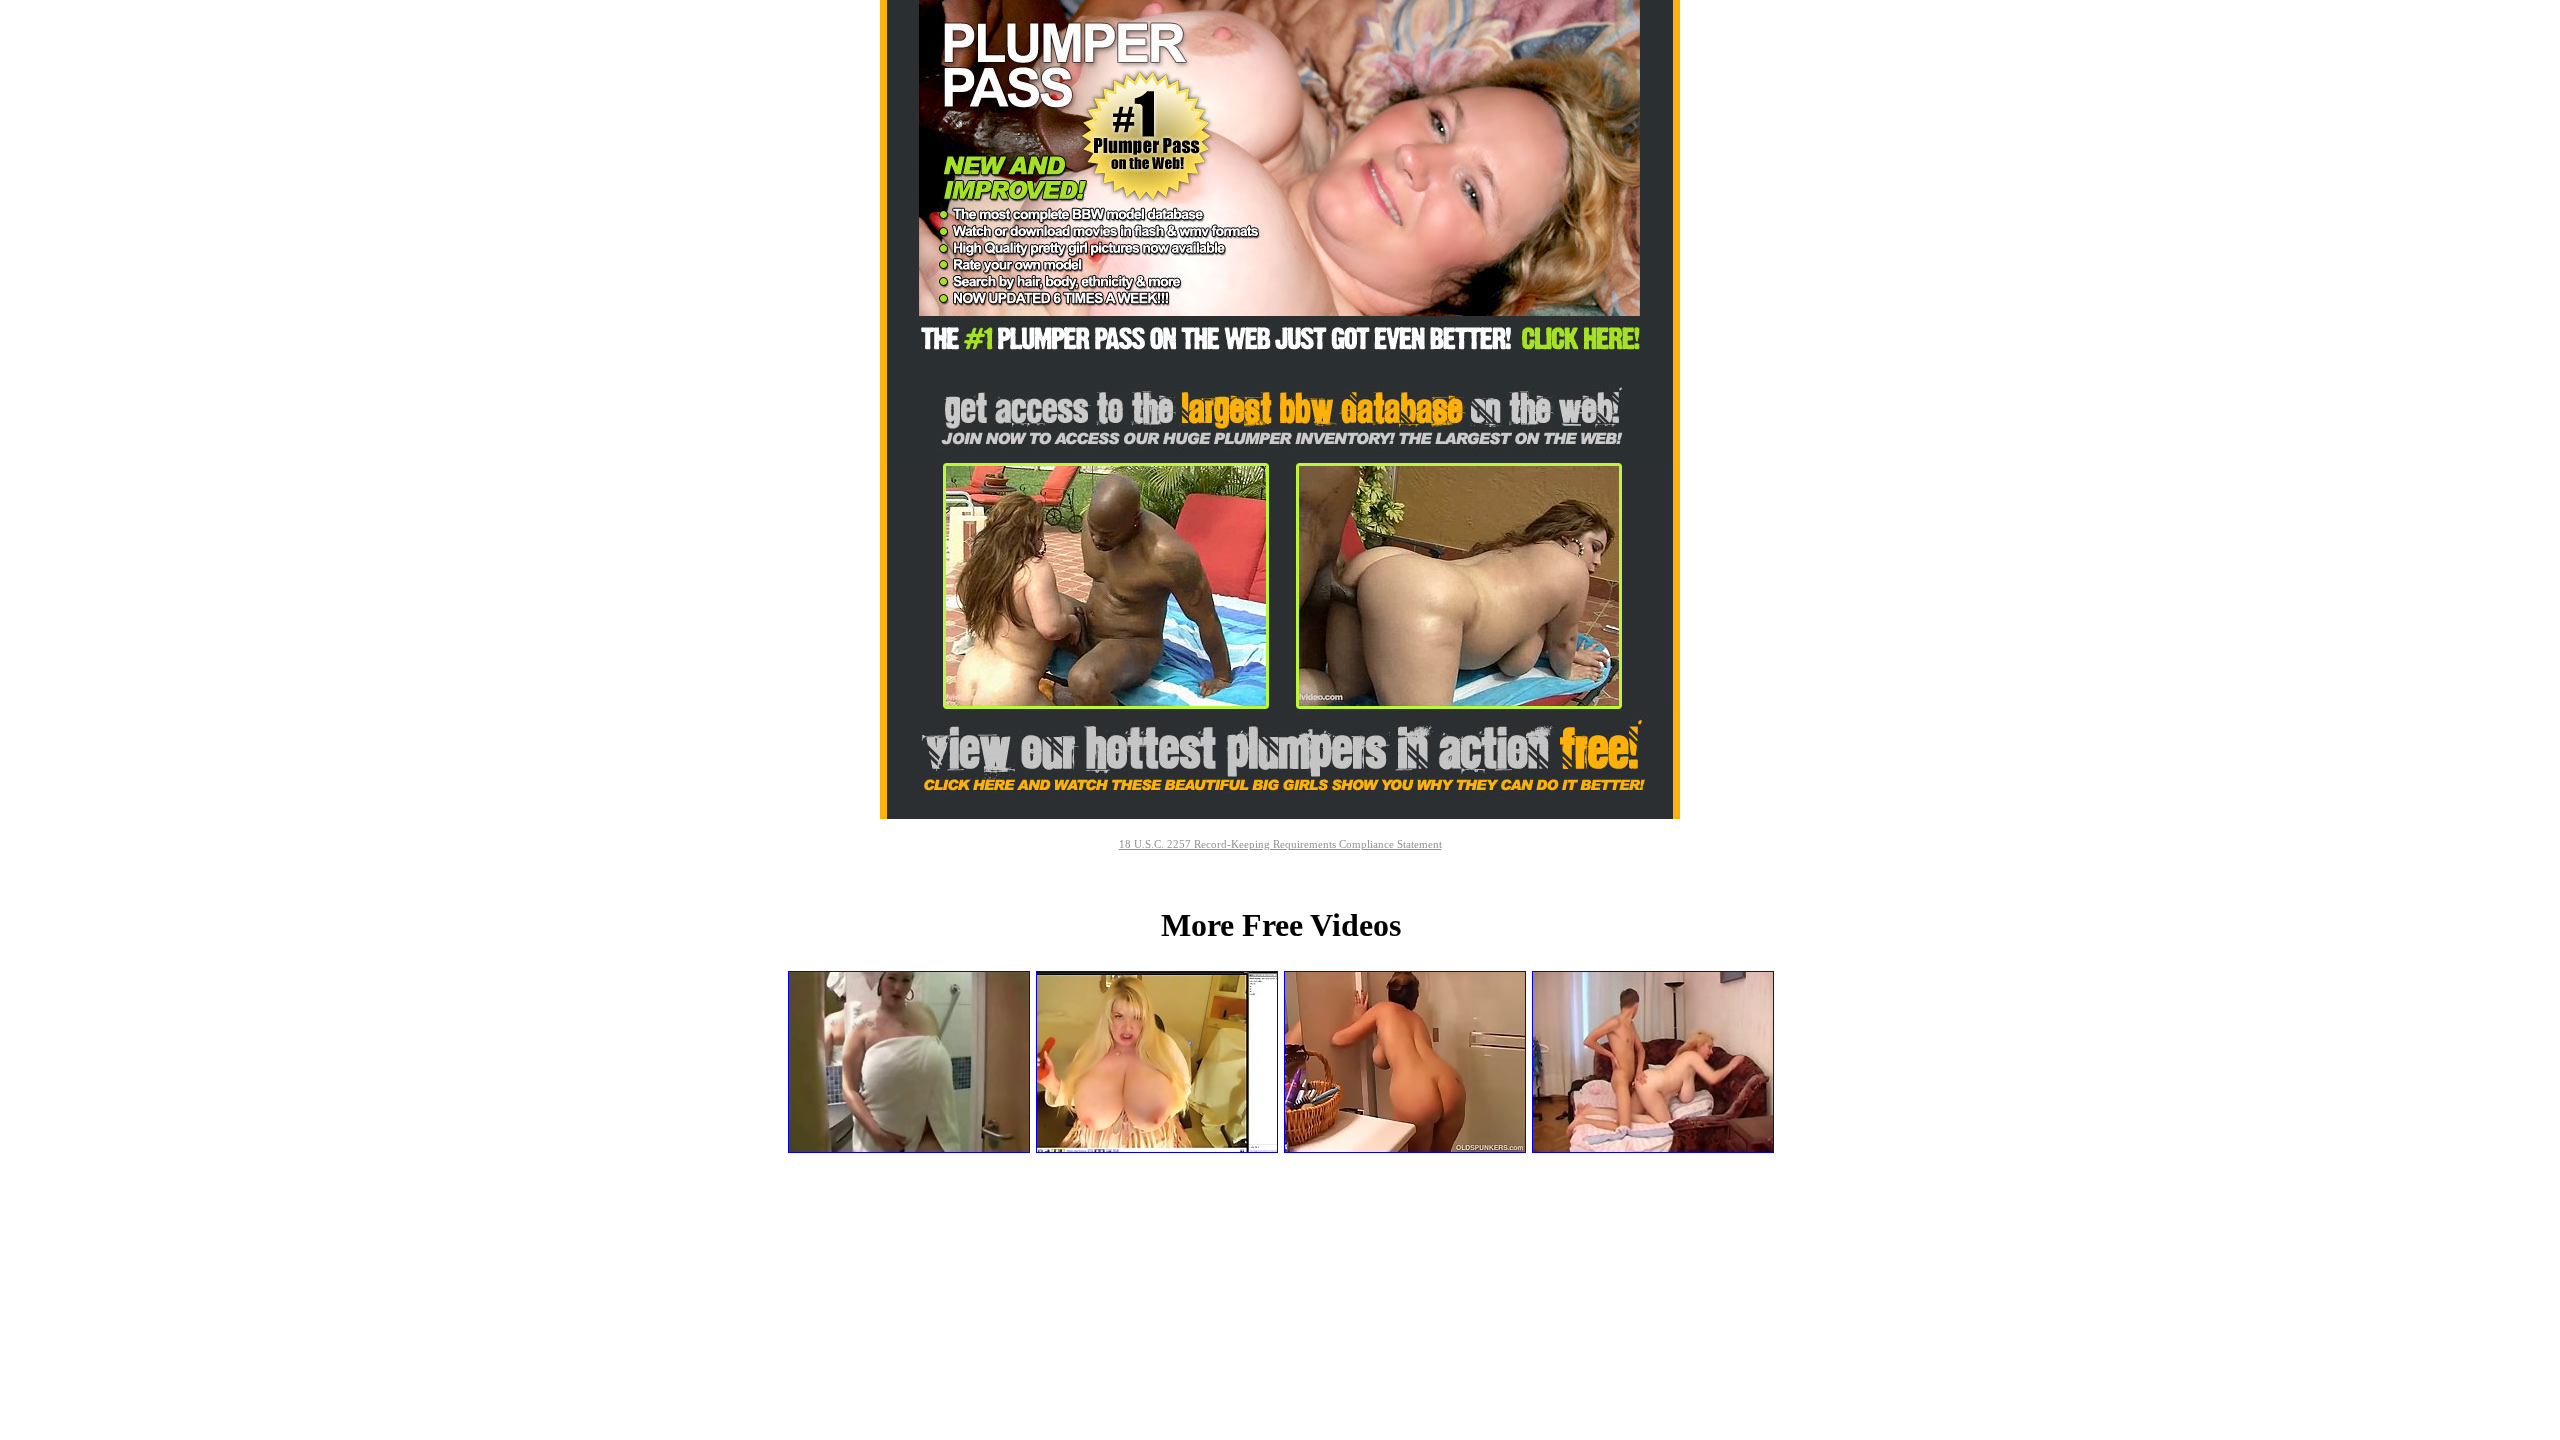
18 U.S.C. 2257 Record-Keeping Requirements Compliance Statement (1280, 844)
